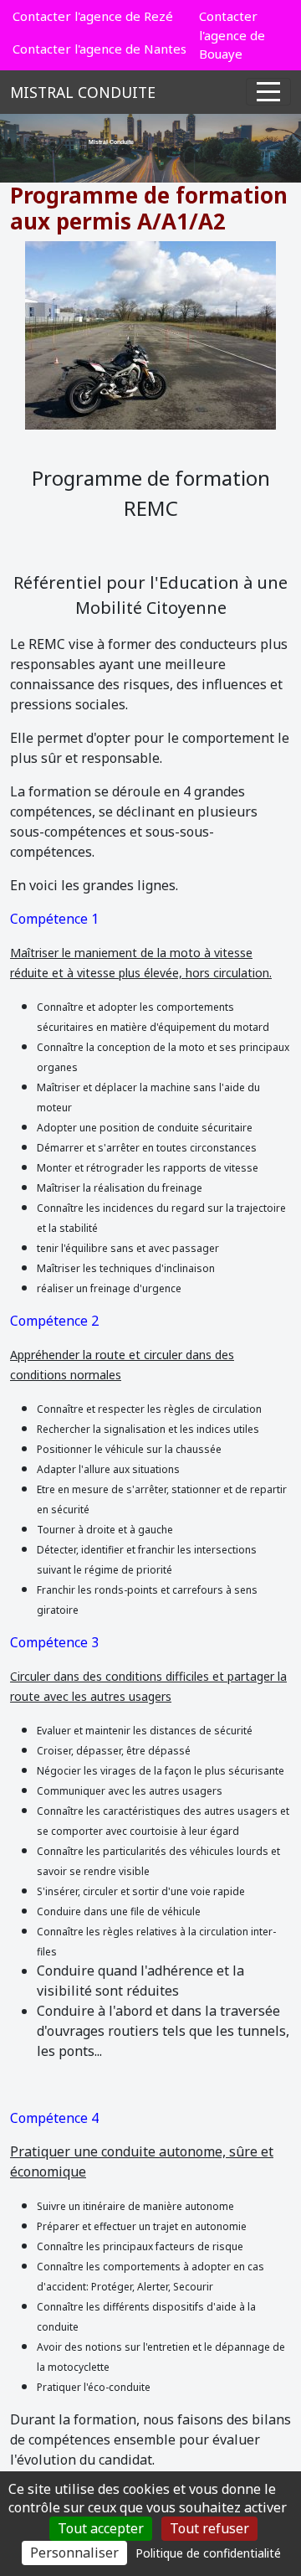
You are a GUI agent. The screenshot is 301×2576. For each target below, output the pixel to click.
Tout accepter (101, 2528)
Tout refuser (209, 2528)
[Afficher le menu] (268, 92)
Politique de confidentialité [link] (208, 2553)
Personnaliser (74, 2553)
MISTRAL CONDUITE (83, 92)
